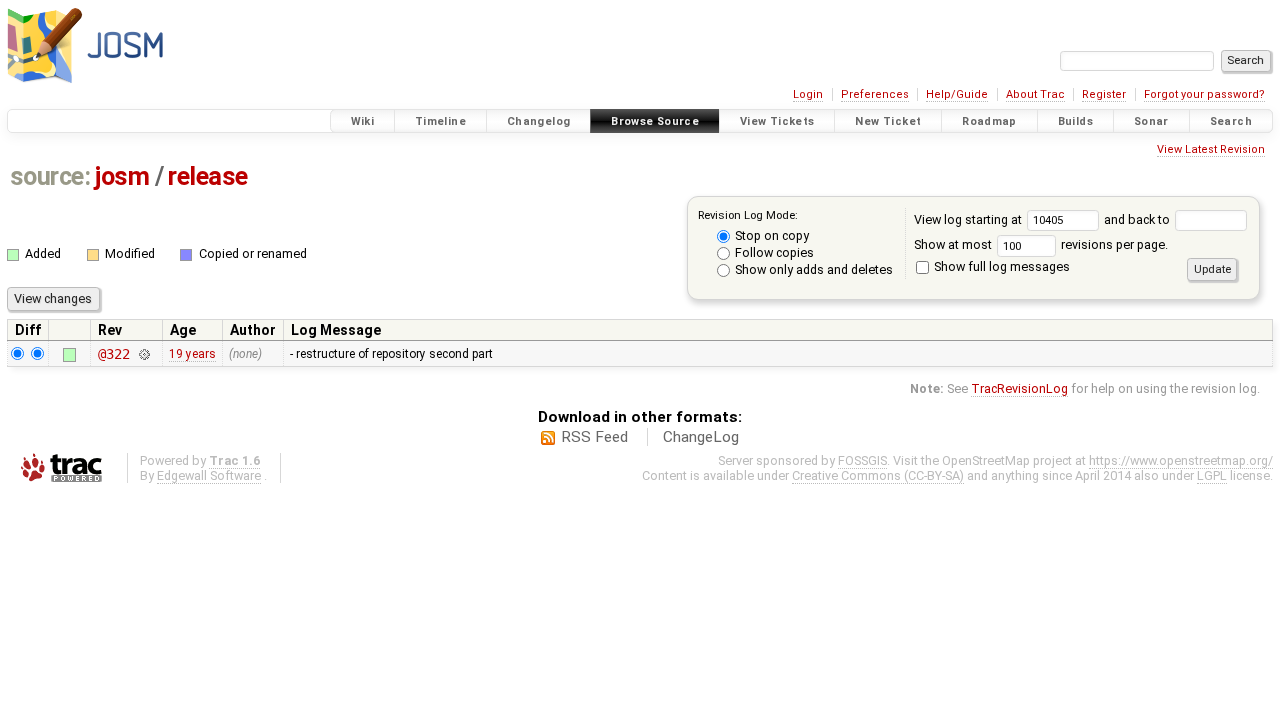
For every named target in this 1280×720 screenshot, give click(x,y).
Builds (1075, 121)
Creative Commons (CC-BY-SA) (878, 475)
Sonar (1151, 121)
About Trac (1035, 94)
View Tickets (777, 121)
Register (1104, 94)
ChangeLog (701, 437)
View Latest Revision (1211, 149)
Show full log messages (1000, 266)
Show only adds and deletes (812, 269)
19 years (192, 354)
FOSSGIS (862, 460)
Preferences (875, 94)
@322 (113, 354)
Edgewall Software (209, 475)
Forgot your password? (1204, 94)
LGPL (1212, 475)
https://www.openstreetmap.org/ (1181, 460)
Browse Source (655, 121)
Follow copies (773, 252)
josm (122, 176)
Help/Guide (957, 94)
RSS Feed (594, 437)
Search (1231, 121)
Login (808, 94)
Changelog (538, 121)
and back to (1138, 219)
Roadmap (989, 121)
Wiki (363, 121)
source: (50, 176)
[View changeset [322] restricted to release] (144, 354)
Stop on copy (770, 235)
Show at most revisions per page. (1041, 244)
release (208, 176)
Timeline (440, 121)
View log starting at (969, 219)
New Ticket (888, 121)
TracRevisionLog (1019, 388)
